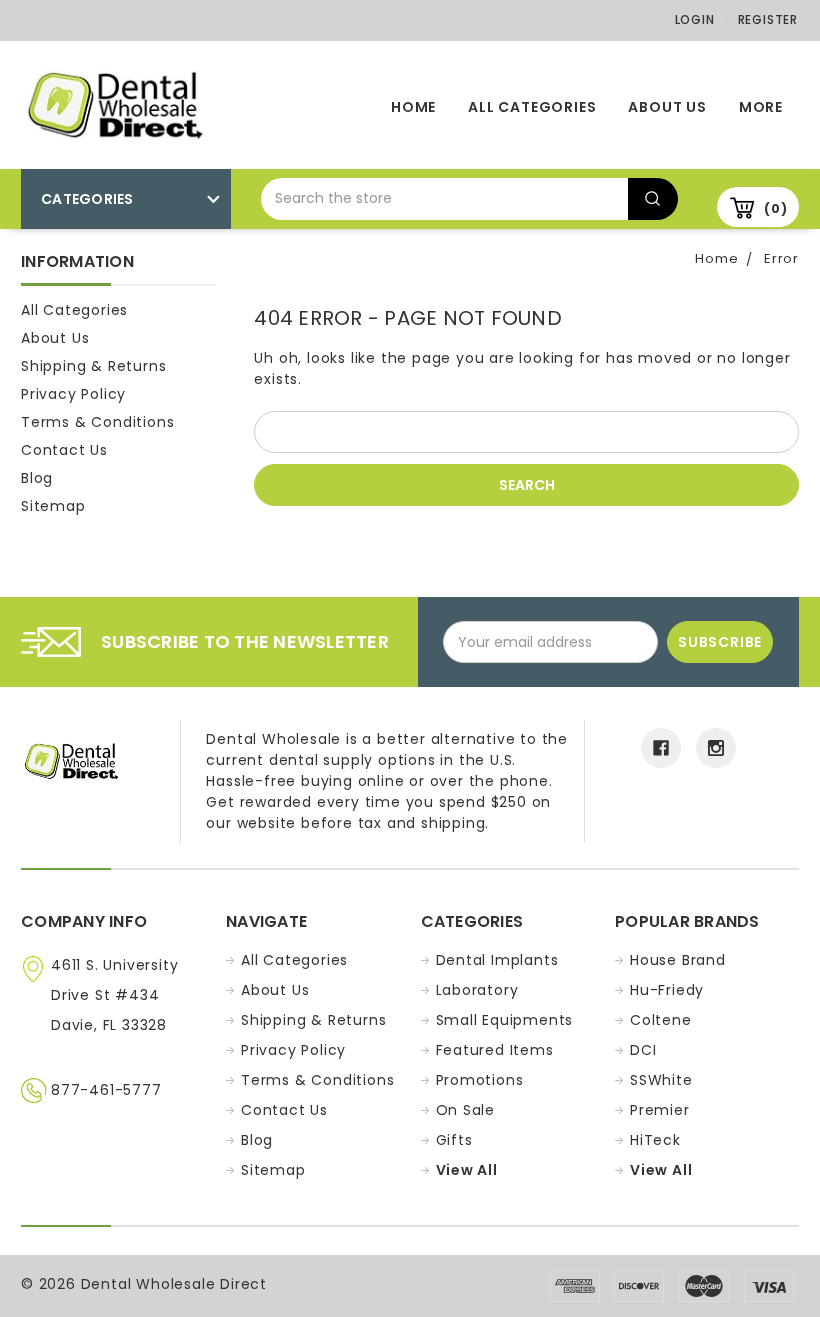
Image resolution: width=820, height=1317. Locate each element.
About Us (667, 107)
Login (695, 19)
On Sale (466, 1110)
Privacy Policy (73, 394)
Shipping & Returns (93, 366)
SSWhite (661, 1080)
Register (768, 19)
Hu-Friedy (667, 990)
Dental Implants (497, 960)
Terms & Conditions (97, 422)
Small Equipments (505, 1020)
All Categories (532, 107)
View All (467, 1170)
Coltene (661, 1020)
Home (413, 107)
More (761, 107)
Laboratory (477, 990)
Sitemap (53, 506)
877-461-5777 (106, 1090)
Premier (660, 1110)
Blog (37, 478)
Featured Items (495, 1050)
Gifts (454, 1140)
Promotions (480, 1080)
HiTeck (655, 1140)
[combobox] (444, 199)
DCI (643, 1050)
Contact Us (64, 450)
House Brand (678, 960)
